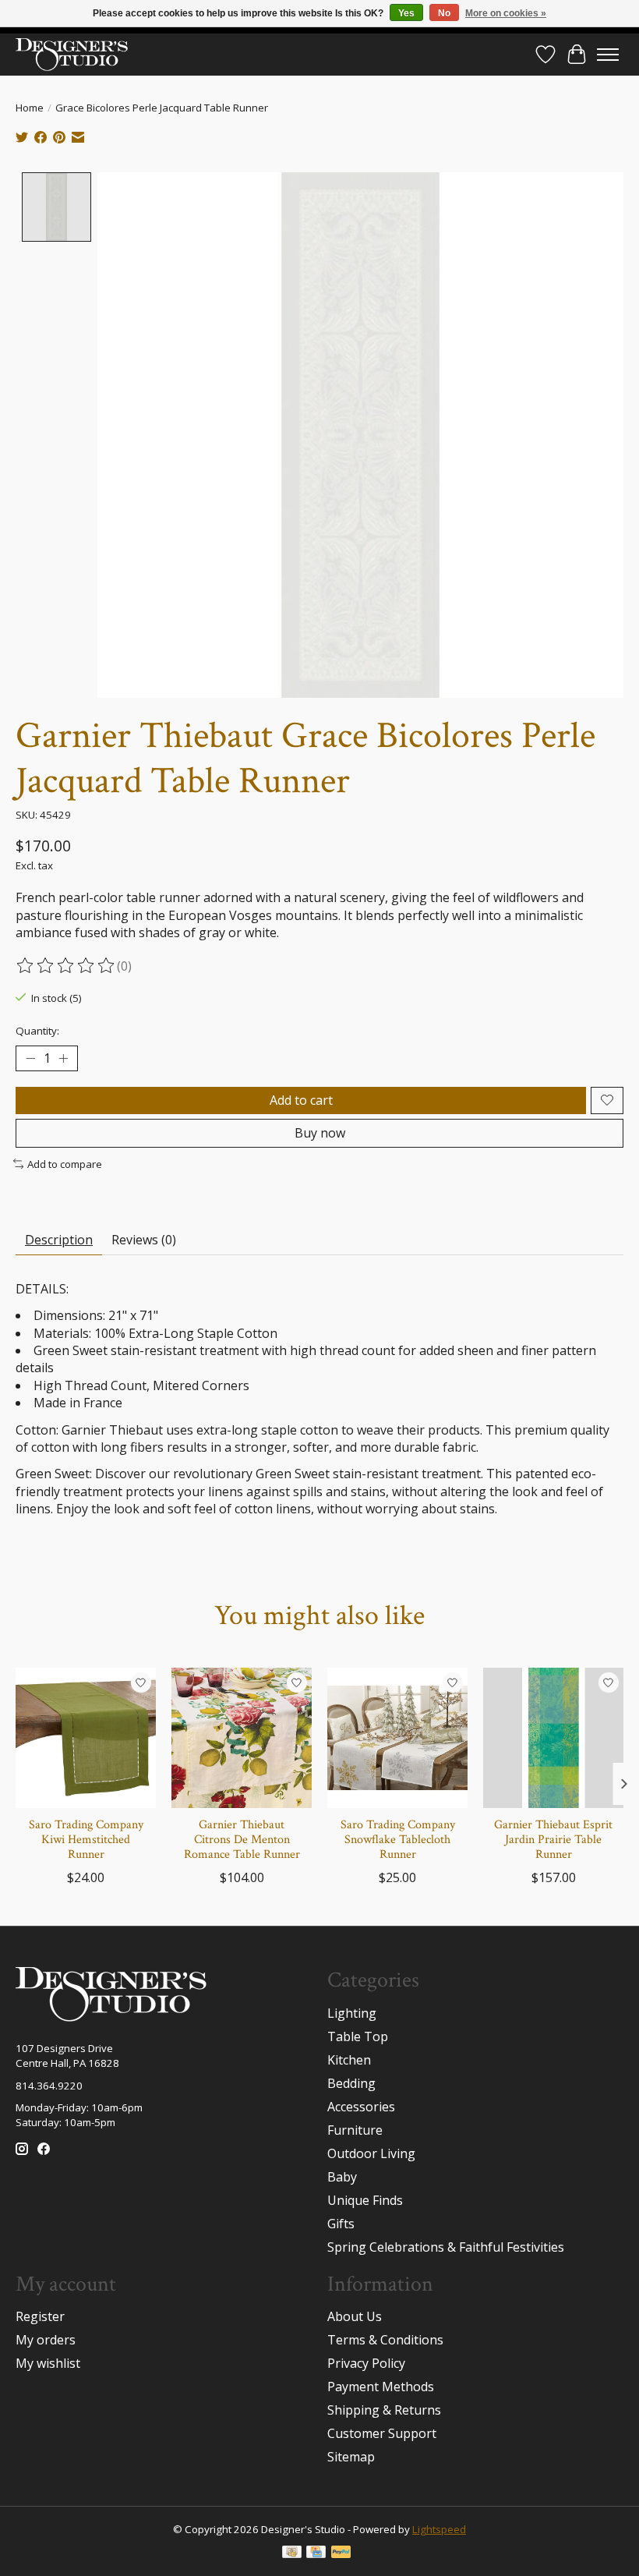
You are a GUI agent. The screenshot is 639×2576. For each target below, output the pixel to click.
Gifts (341, 2224)
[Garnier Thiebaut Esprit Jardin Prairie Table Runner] (553, 1738)
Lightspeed (439, 2529)
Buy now (320, 1133)
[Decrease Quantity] (30, 1058)
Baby (342, 2177)
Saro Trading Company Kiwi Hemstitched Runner (86, 1840)
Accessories (361, 2107)
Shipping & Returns (384, 2410)
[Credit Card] (316, 2553)
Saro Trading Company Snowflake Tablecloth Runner (398, 1840)
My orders (46, 2340)
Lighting (352, 2013)
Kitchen (349, 2060)
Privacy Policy (366, 2363)
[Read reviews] (66, 966)
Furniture (355, 2130)
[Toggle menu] (608, 55)
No (444, 13)
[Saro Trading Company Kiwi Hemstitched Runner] (86, 1738)
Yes (406, 13)
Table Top (358, 2036)
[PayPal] (341, 2553)
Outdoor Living (371, 2153)
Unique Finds (365, 2200)
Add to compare (65, 1164)
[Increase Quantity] (63, 1058)
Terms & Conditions (385, 2340)
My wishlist (48, 2363)
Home (30, 108)
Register (40, 2316)
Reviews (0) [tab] (144, 1240)
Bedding (351, 2083)
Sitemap (351, 2457)
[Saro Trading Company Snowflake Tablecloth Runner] (397, 1738)
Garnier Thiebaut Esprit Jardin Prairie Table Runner (553, 1840)
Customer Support (382, 2433)
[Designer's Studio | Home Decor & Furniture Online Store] (72, 54)
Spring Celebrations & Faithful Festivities (446, 2247)
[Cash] (292, 2553)
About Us (355, 2316)
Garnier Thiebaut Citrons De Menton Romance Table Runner (242, 1840)
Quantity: (37, 1031)
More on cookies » (506, 13)
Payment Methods (381, 2387)
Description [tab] (59, 1240)
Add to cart (301, 1100)
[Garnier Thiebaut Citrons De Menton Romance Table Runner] (242, 1738)
